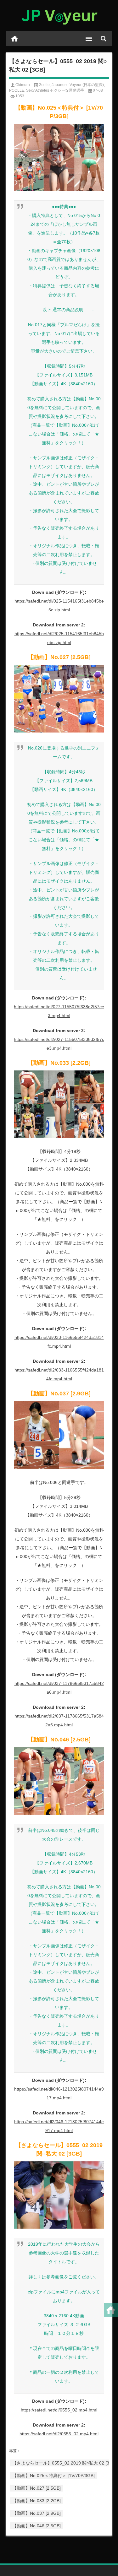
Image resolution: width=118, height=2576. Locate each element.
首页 (14, 39)
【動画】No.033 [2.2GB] (37, 2501)
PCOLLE (17, 90)
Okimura (23, 85)
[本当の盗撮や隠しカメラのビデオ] (59, 16)
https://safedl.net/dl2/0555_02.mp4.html (59, 2434)
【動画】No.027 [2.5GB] (37, 2488)
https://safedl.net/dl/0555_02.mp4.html (59, 2410)
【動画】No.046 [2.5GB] (37, 2526)
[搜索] (104, 39)
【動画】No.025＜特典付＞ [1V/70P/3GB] (53, 2476)
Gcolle (44, 85)
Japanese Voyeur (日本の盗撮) (78, 85)
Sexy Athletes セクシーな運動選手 (55, 90)
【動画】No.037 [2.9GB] (37, 2513)
